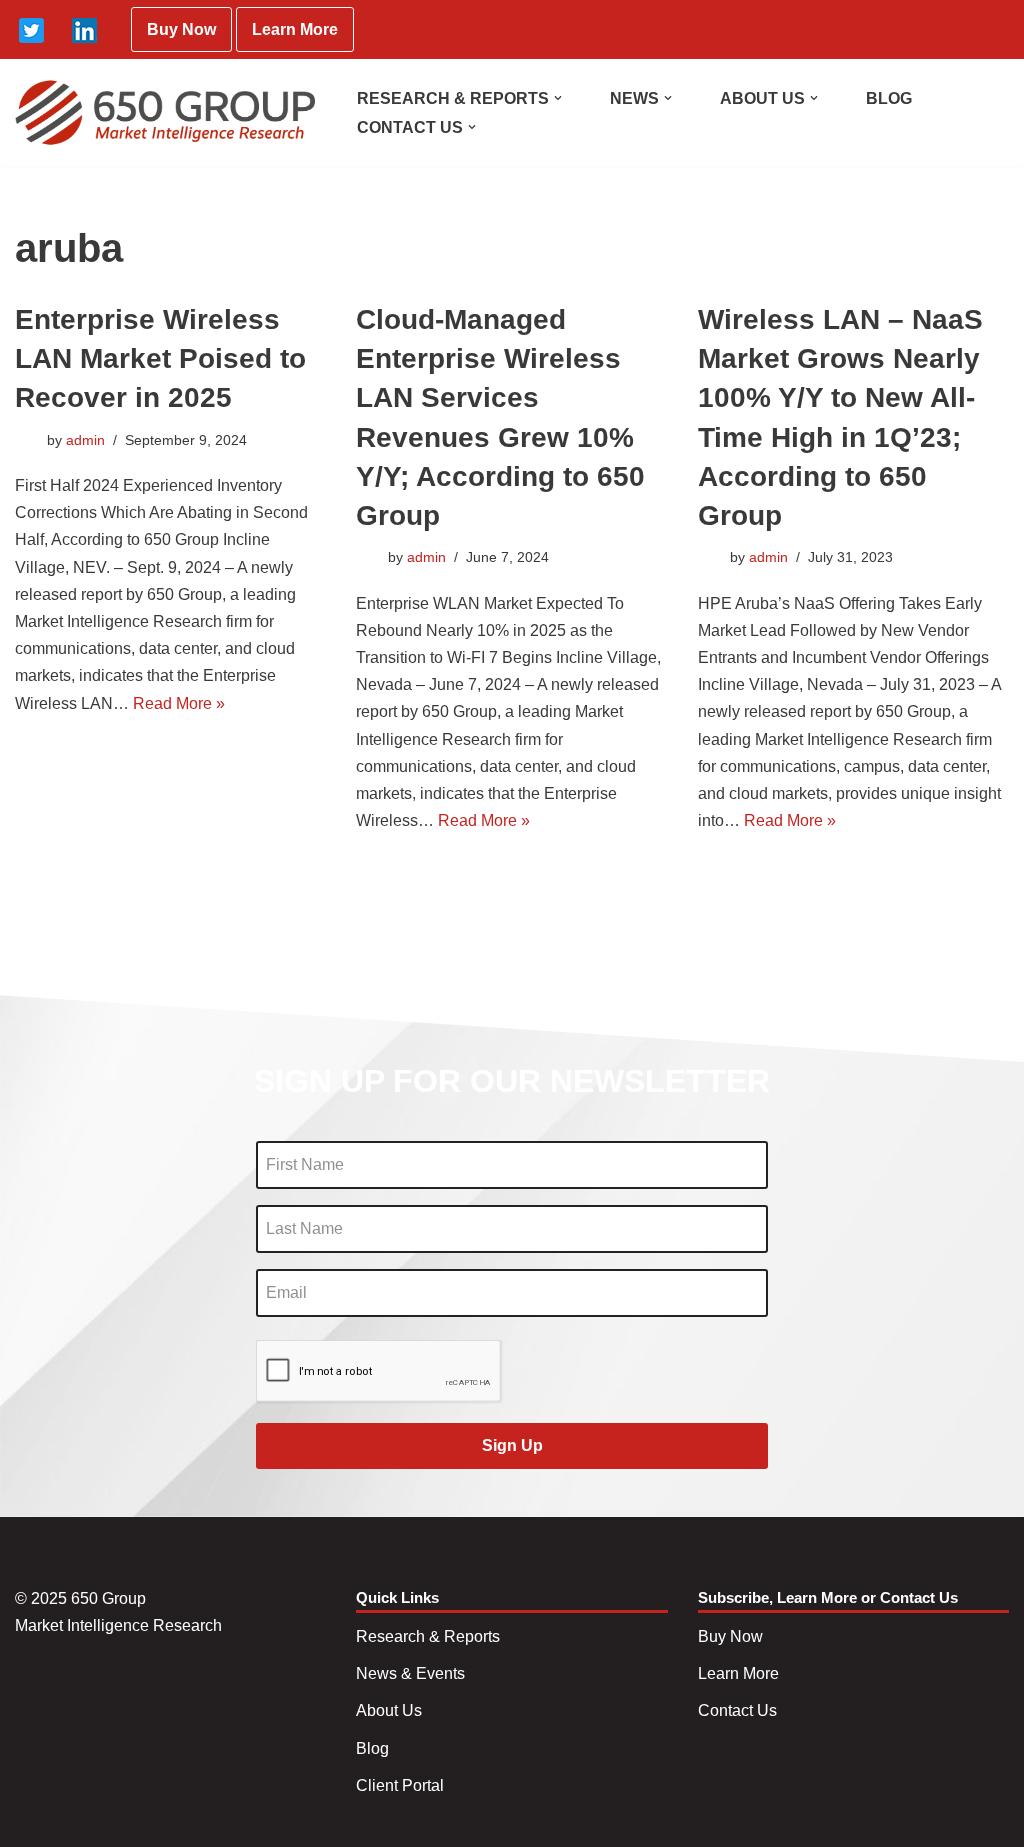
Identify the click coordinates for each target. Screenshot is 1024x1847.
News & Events (410, 1673)
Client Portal (400, 1785)
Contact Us (737, 1710)
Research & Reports (428, 1636)
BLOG (889, 98)
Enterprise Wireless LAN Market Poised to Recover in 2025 (160, 358)
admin (85, 440)
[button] (558, 98)
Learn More (295, 29)
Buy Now (181, 29)
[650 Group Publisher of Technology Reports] (165, 112)
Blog (372, 1748)
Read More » (179, 703)
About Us (389, 1710)
